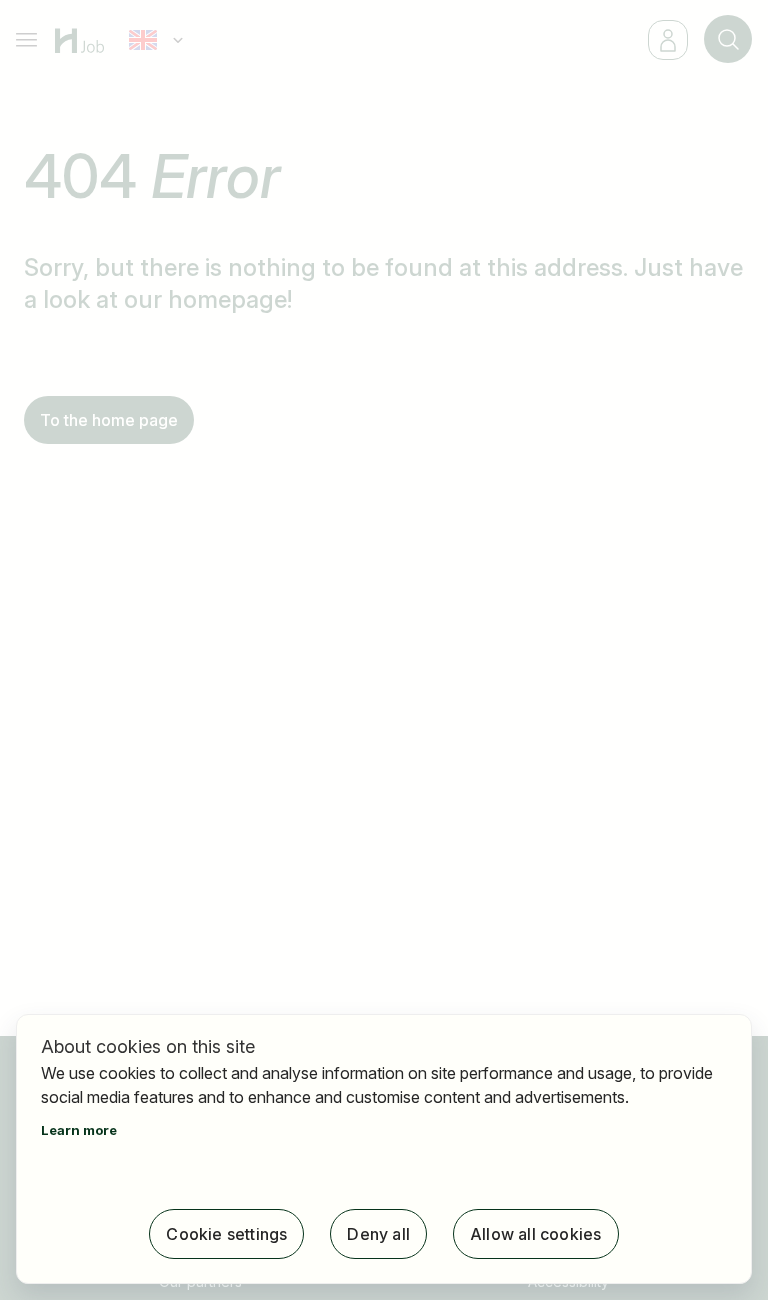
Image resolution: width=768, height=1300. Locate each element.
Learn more (79, 1130)
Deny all (378, 1234)
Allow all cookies (535, 1234)
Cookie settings (226, 1234)
